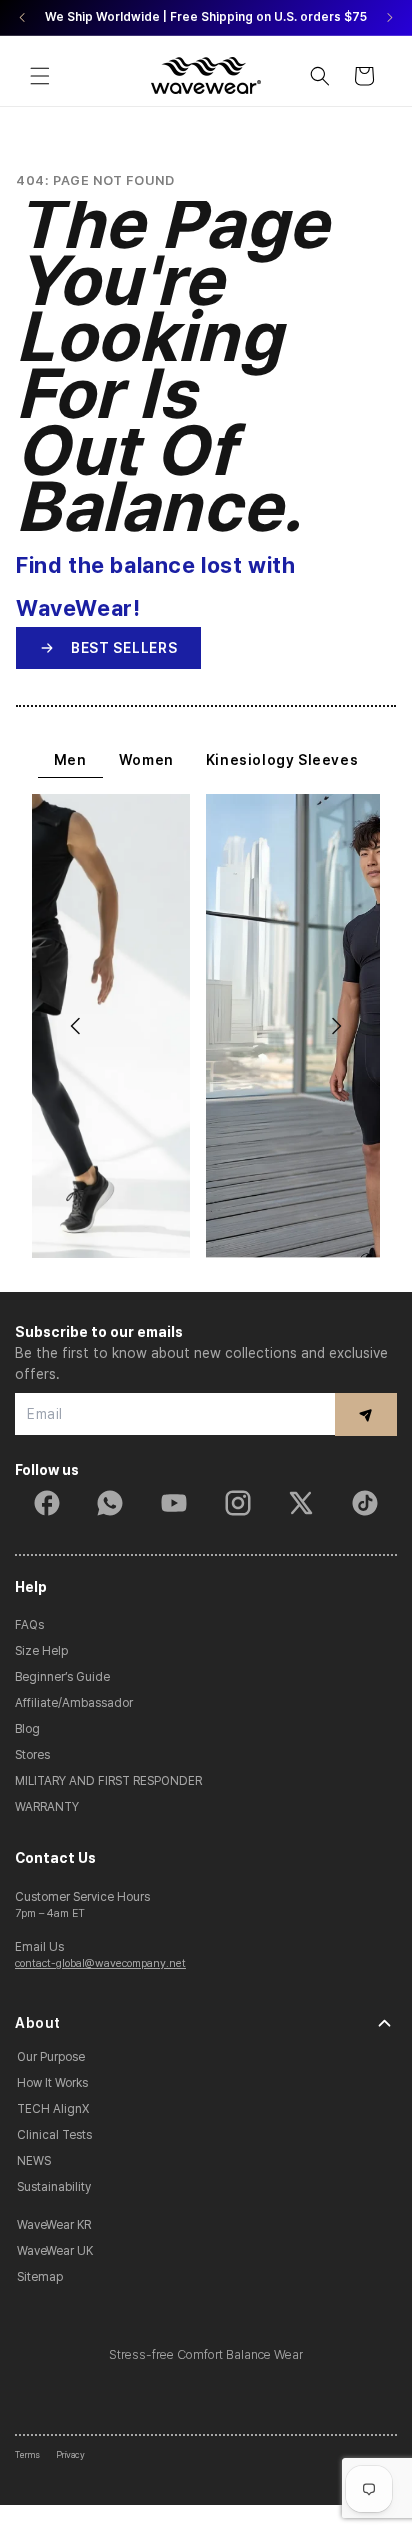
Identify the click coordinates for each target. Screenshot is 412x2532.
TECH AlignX (53, 2109)
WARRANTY (47, 1807)
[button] (40, 76)
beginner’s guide (62, 1677)
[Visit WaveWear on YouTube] (174, 1503)
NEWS (34, 2161)
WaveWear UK (55, 2251)
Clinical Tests (54, 2135)
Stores (32, 1755)
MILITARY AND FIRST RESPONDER (108, 1781)
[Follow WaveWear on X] (301, 1503)
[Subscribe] (366, 1414)
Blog (27, 1729)
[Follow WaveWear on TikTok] (365, 1503)
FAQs (29, 1625)
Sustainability (54, 2187)
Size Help (41, 1651)
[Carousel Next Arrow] (389, 17)
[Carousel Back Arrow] (22, 17)
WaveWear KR (54, 2225)
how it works (52, 2083)
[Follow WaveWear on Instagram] (238, 1503)
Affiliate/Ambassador (74, 1703)
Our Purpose (51, 2057)
